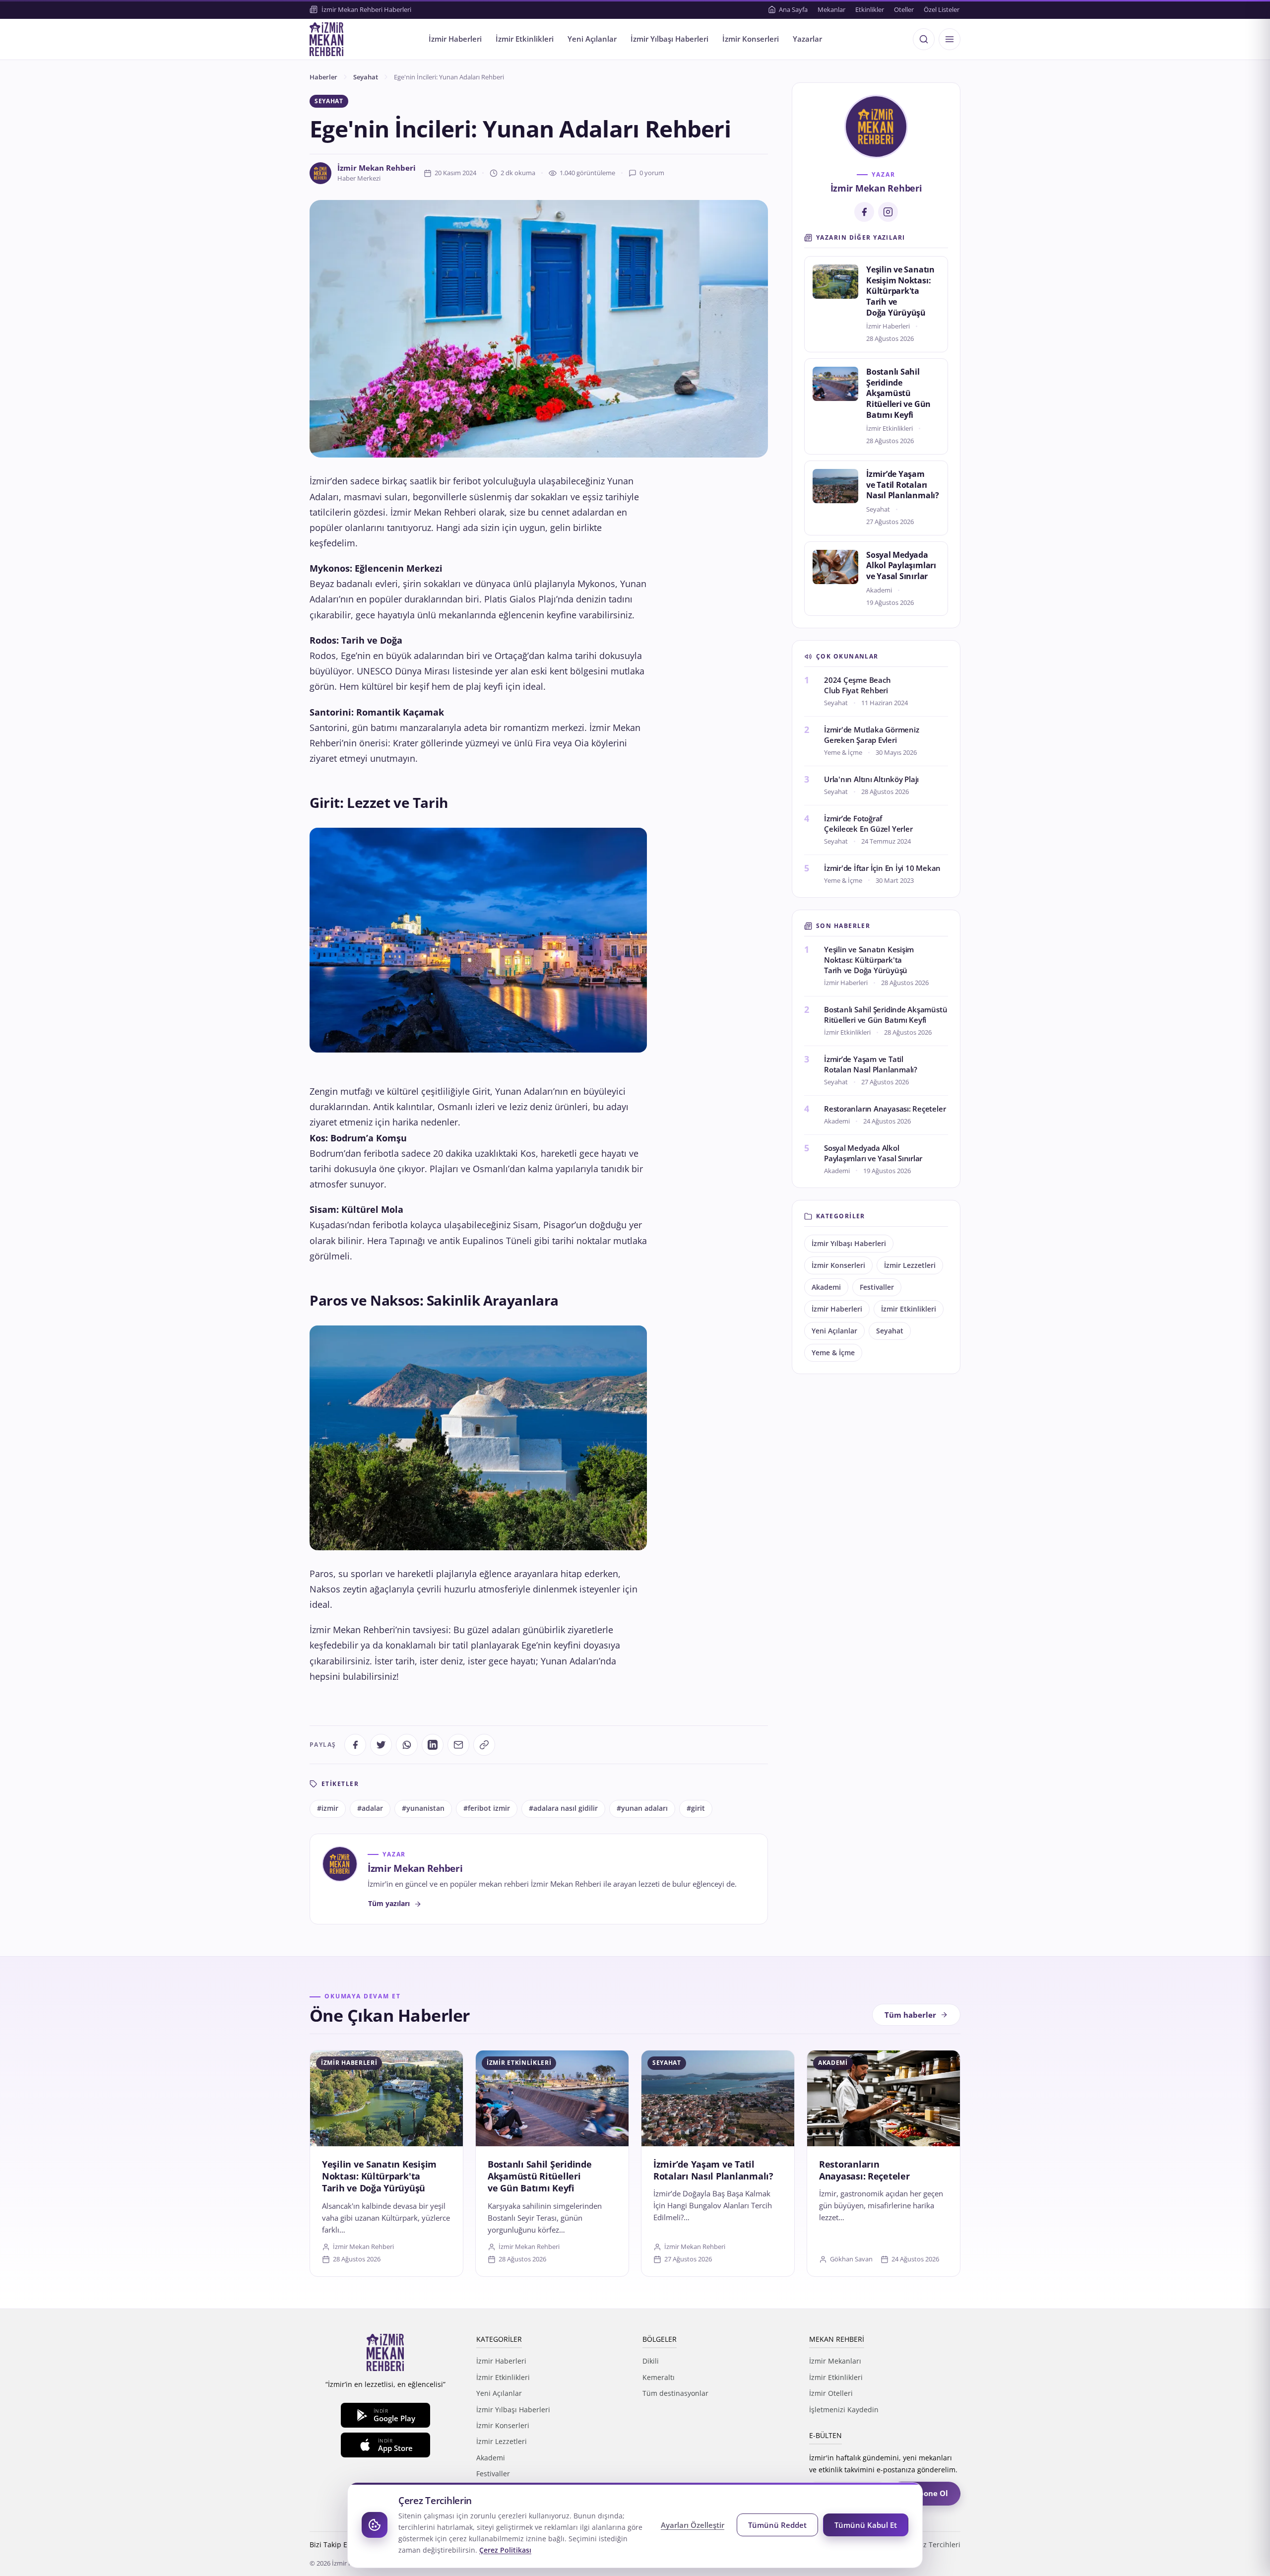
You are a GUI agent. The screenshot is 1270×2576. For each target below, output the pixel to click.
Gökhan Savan (851, 2259)
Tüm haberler (910, 2015)
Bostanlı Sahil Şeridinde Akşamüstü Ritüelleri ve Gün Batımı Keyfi (898, 393)
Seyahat (366, 77)
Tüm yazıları (389, 1903)
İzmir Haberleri (455, 39)
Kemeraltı (659, 2377)
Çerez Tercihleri (934, 2544)
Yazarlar (807, 39)
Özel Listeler (942, 9)
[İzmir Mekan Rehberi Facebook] (864, 212)
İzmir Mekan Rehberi (377, 168)
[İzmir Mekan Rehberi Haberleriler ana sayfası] (326, 39)
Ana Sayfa (793, 9)
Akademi (826, 1287)
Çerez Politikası (505, 2550)
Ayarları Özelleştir (693, 2525)
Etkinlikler (870, 9)
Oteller (904, 9)
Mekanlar (831, 9)
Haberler (323, 77)
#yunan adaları (642, 1808)
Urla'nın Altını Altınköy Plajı (871, 779)
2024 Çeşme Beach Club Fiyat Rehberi (857, 685)
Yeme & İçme (833, 1353)
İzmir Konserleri (751, 39)
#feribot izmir (487, 1808)
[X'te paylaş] (381, 1745)
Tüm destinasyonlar (675, 2393)
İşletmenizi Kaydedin (844, 2410)
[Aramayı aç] (924, 39)
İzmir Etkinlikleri (525, 39)
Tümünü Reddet (777, 2525)
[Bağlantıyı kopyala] (484, 1745)
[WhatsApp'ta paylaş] (407, 1745)
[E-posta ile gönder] (458, 1745)
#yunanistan (423, 1808)
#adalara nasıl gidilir (563, 1808)
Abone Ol (931, 2493)
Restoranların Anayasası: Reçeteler (885, 1109)
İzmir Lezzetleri (910, 1265)
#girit (696, 1808)
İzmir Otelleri (831, 2393)
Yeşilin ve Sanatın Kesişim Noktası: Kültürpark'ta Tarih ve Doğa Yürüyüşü (900, 291)
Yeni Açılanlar (592, 39)
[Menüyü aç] (950, 39)
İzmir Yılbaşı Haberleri (669, 39)
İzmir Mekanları (835, 2361)
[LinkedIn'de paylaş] (433, 1745)
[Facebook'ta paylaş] (355, 1745)
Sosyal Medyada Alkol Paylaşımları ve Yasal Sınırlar (901, 565)
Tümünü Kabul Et (866, 2525)
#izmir (328, 1808)
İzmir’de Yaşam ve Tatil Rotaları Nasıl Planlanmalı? (903, 485)
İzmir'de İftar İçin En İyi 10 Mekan (882, 868)
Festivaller (877, 1287)
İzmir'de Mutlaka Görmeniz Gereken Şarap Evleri (871, 735)
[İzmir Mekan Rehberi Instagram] (888, 212)
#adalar (370, 1808)
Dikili (651, 2361)
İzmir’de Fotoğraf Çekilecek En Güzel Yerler (868, 824)
